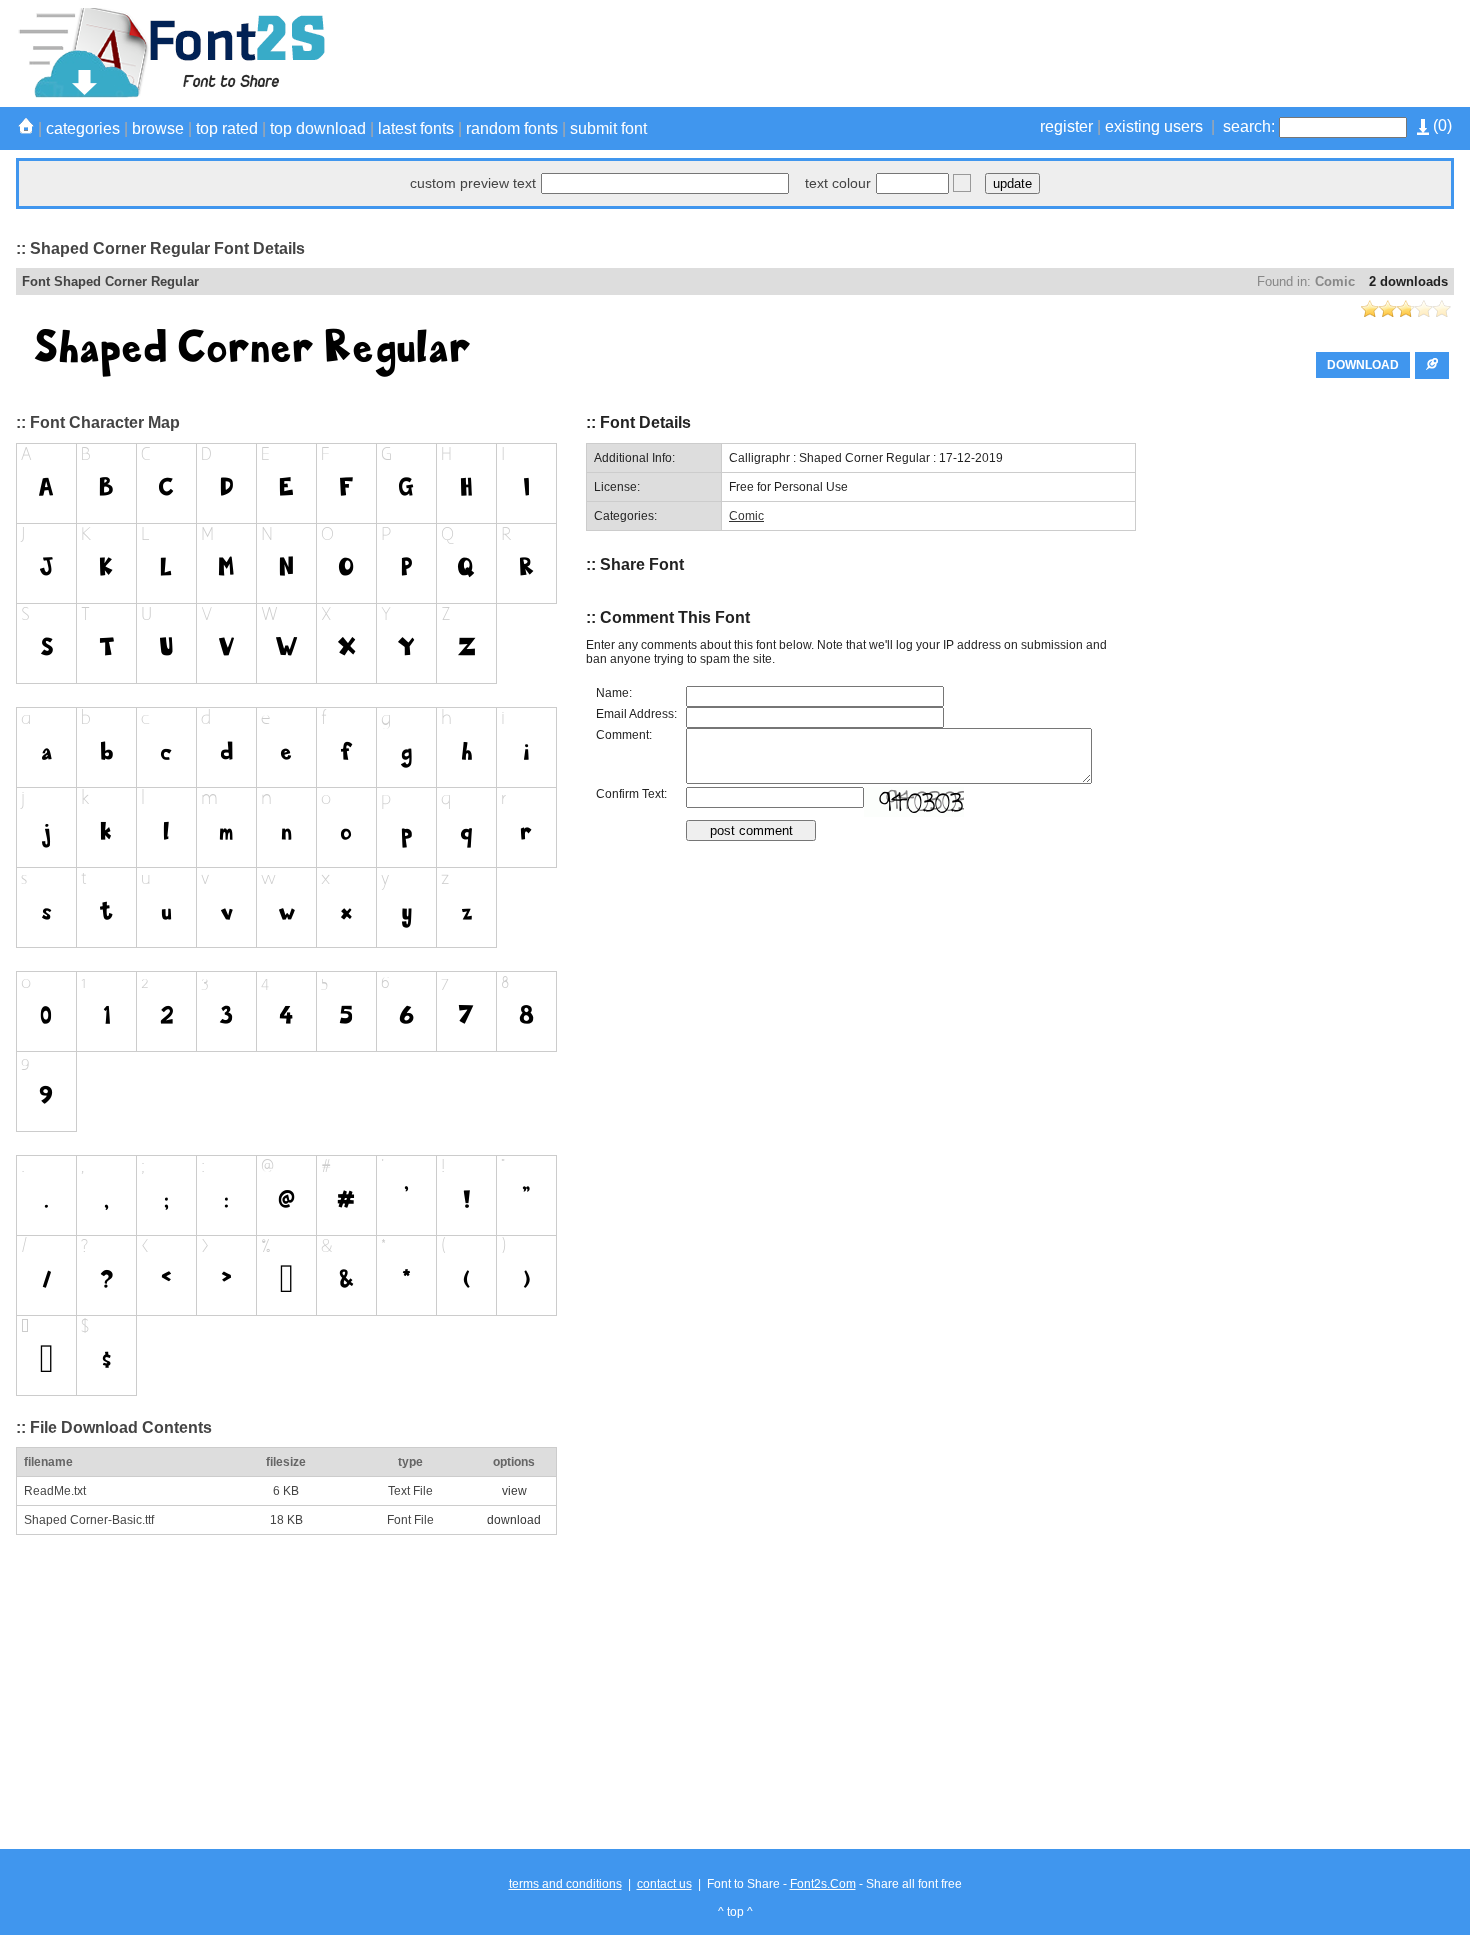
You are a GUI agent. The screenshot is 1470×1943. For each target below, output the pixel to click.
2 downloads (1408, 281)
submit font (608, 128)
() (1440, 125)
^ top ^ (735, 1912)
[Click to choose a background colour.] (962, 183)
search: (1249, 126)
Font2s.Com (823, 1884)
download (514, 1520)
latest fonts (416, 128)
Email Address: (636, 714)
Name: (614, 693)
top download (318, 128)
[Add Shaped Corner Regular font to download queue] (1432, 365)
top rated (227, 128)
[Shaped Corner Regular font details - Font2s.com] (170, 94)
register (1066, 126)
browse (158, 128)
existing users (1154, 126)
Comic (1335, 281)
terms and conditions (565, 1884)
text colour (838, 183)
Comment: (624, 735)
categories (83, 128)
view (514, 1491)
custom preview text (473, 183)
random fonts (512, 128)
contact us (664, 1884)
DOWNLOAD (1363, 365)
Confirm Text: (631, 794)
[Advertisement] (1090, 53)
